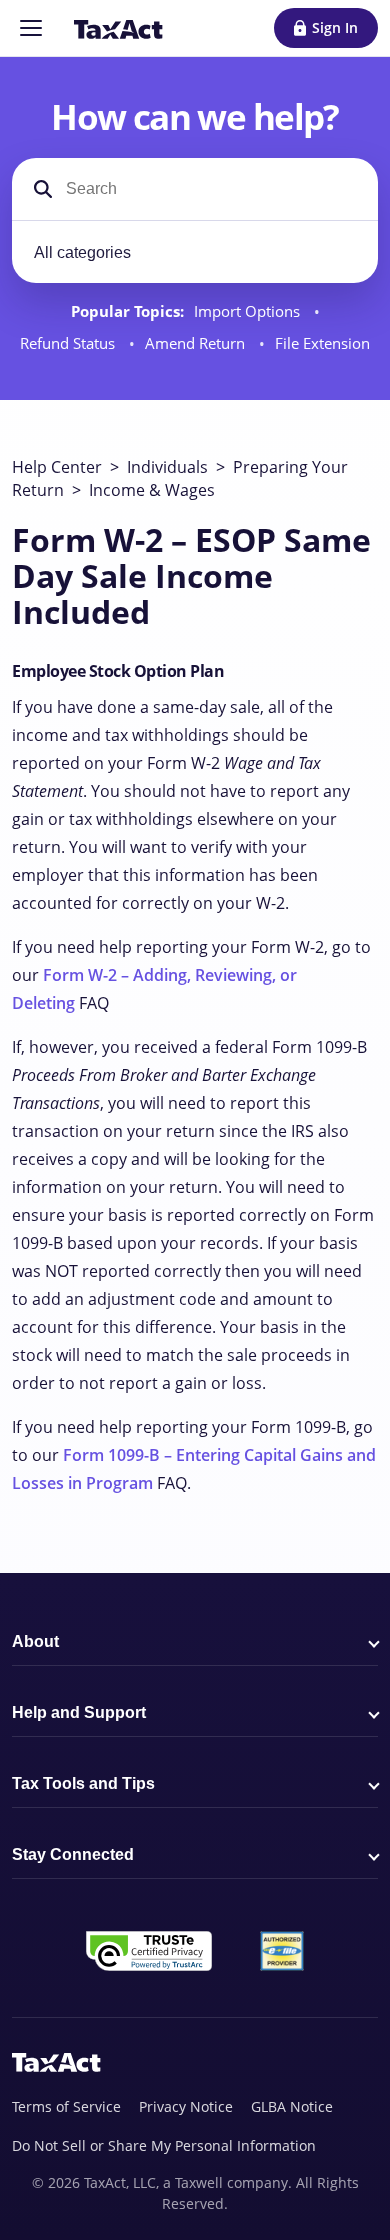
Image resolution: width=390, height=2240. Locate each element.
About (35, 1641)
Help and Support (79, 1712)
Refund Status (69, 343)
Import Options (249, 311)
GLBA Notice (292, 2106)
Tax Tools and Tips (83, 1783)
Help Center (57, 467)
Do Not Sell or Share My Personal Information (164, 2145)
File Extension (322, 343)
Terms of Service (66, 2106)
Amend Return (197, 343)
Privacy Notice (186, 2106)
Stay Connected (73, 1854)
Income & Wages (152, 490)
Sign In (335, 27)
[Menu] (31, 28)
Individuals (167, 467)
